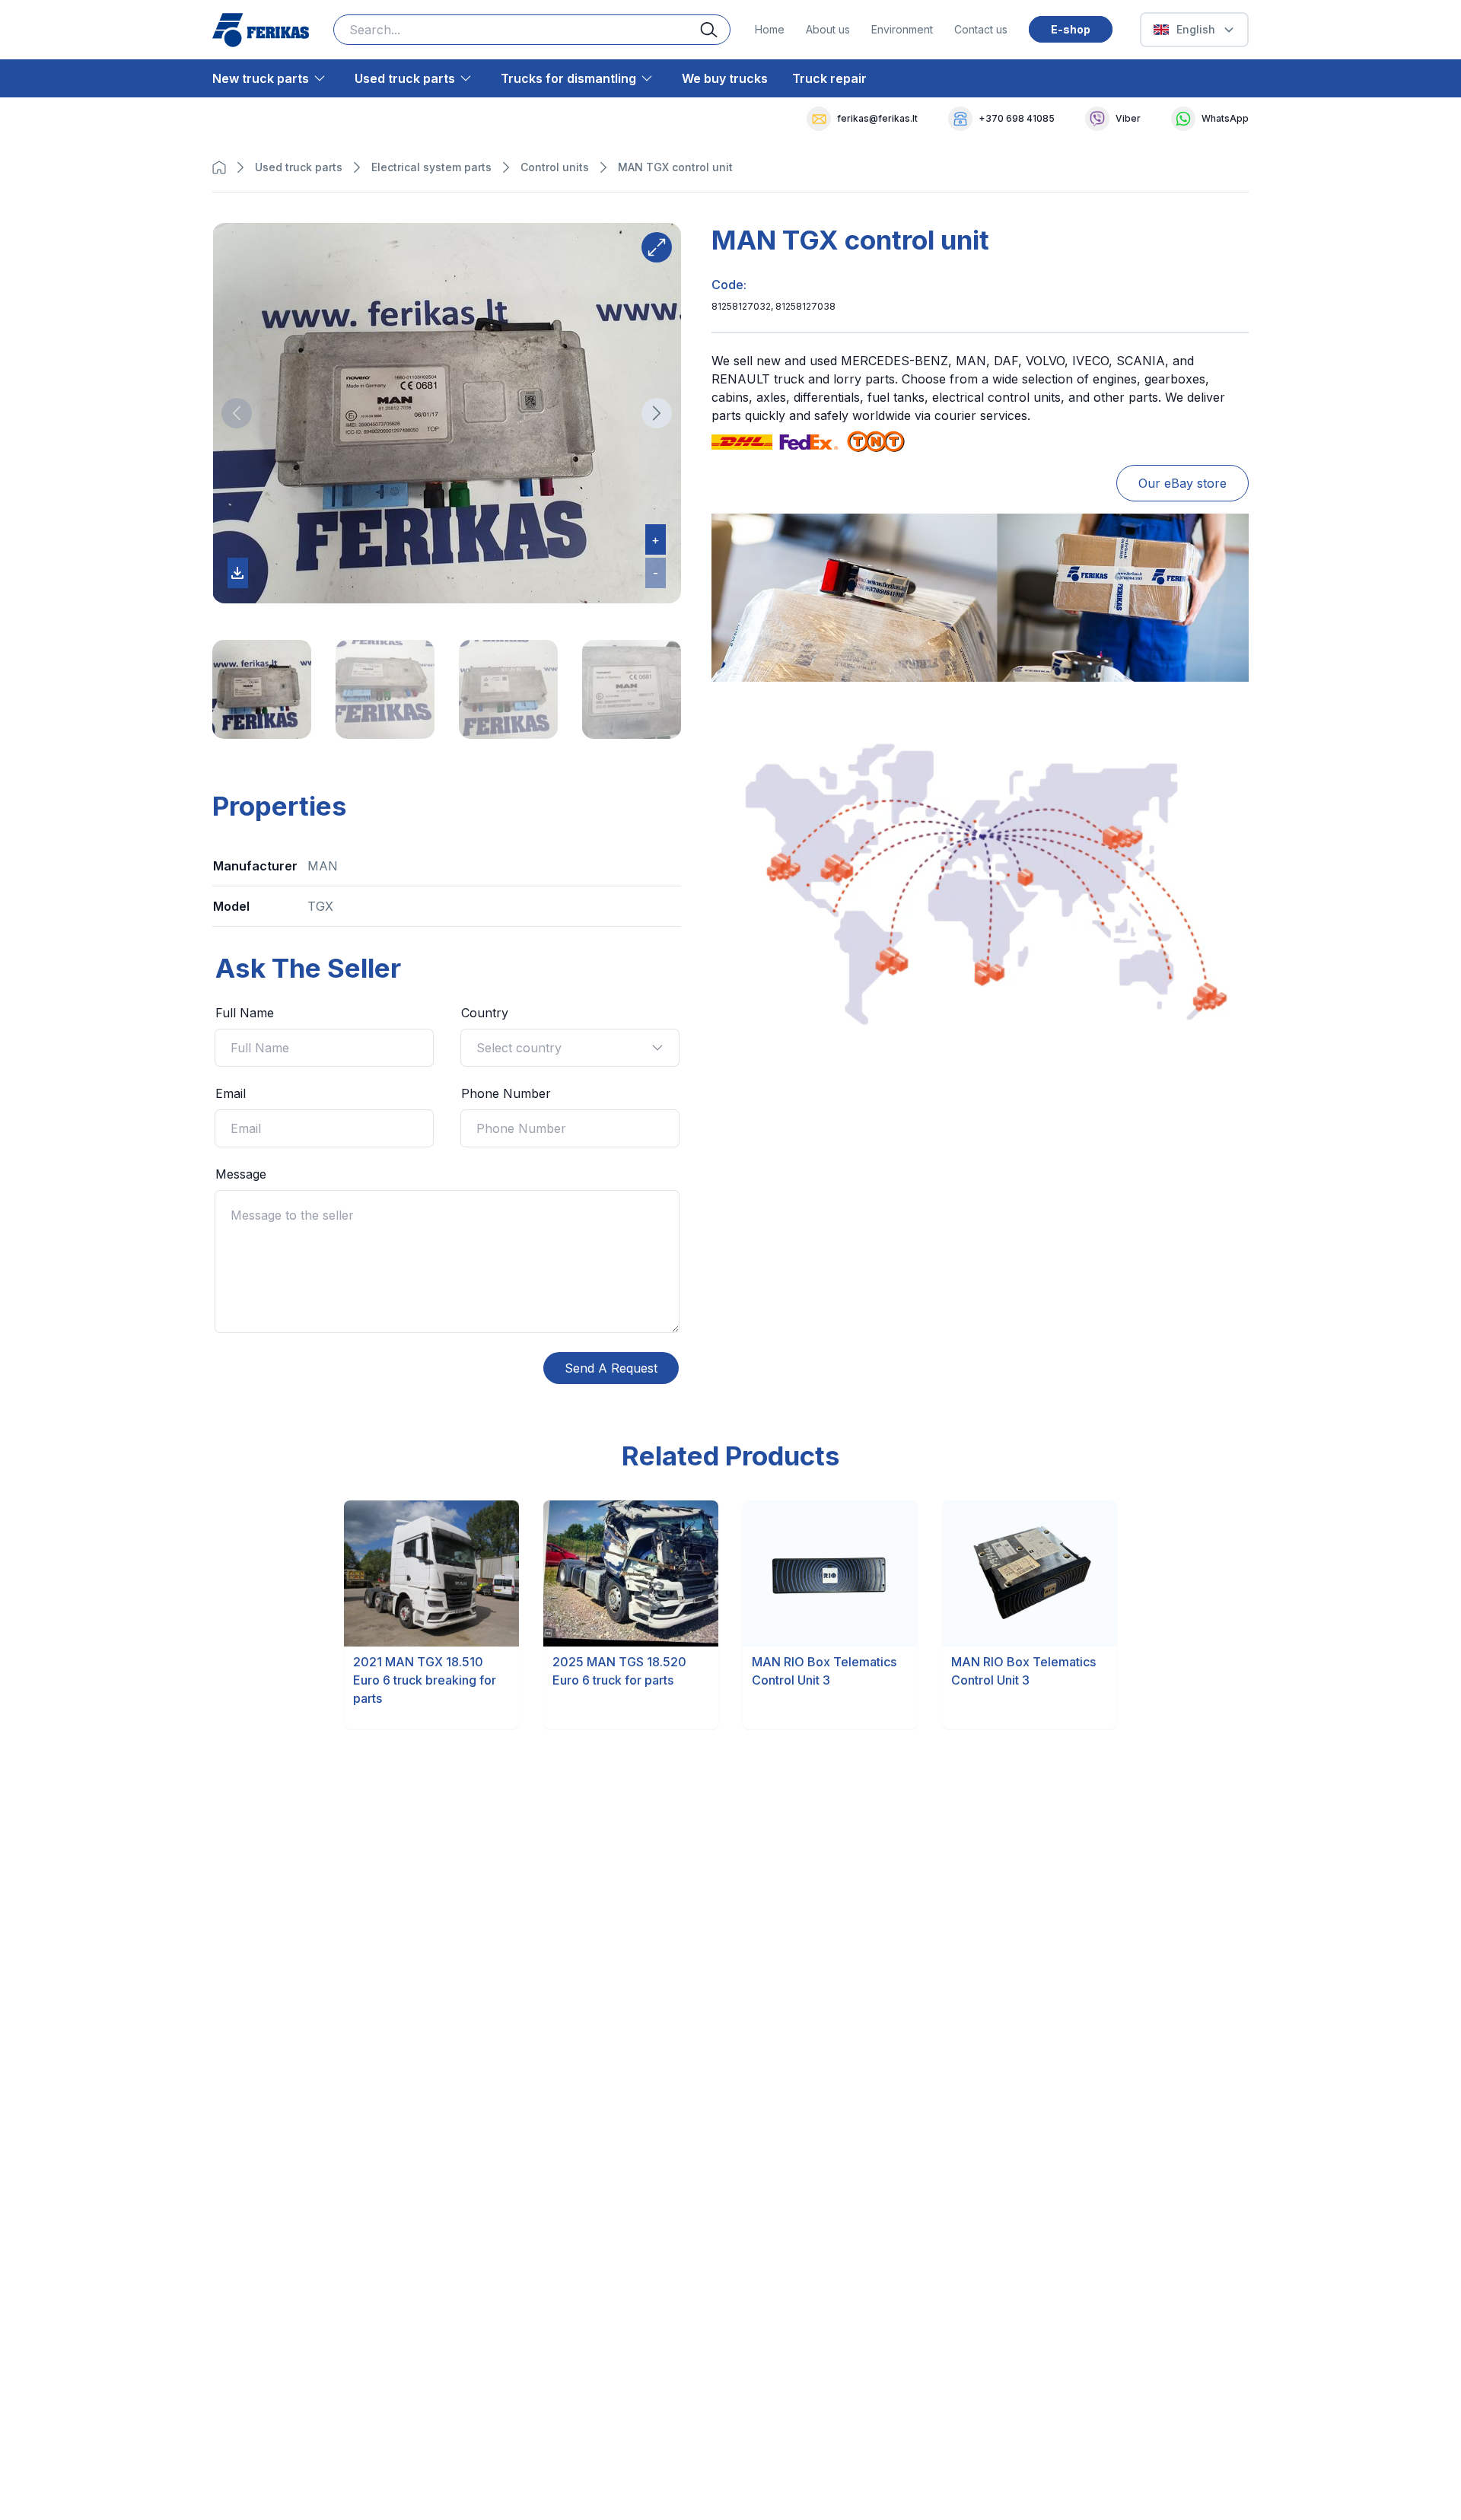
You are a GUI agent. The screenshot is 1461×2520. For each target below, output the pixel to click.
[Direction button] (237, 413)
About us (828, 29)
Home (770, 29)
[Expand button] (657, 247)
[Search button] (715, 30)
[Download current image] (238, 573)
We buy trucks (725, 78)
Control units (555, 167)
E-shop (1071, 29)
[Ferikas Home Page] (261, 30)
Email (231, 1093)
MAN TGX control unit (675, 167)
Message (241, 1174)
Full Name (245, 1013)
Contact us (981, 29)
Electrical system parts (431, 167)
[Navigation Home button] (223, 167)
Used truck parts (405, 78)
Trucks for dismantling (568, 78)
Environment (902, 29)
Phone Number (506, 1093)
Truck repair (829, 78)
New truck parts (261, 78)
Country (485, 1013)
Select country (519, 1048)
